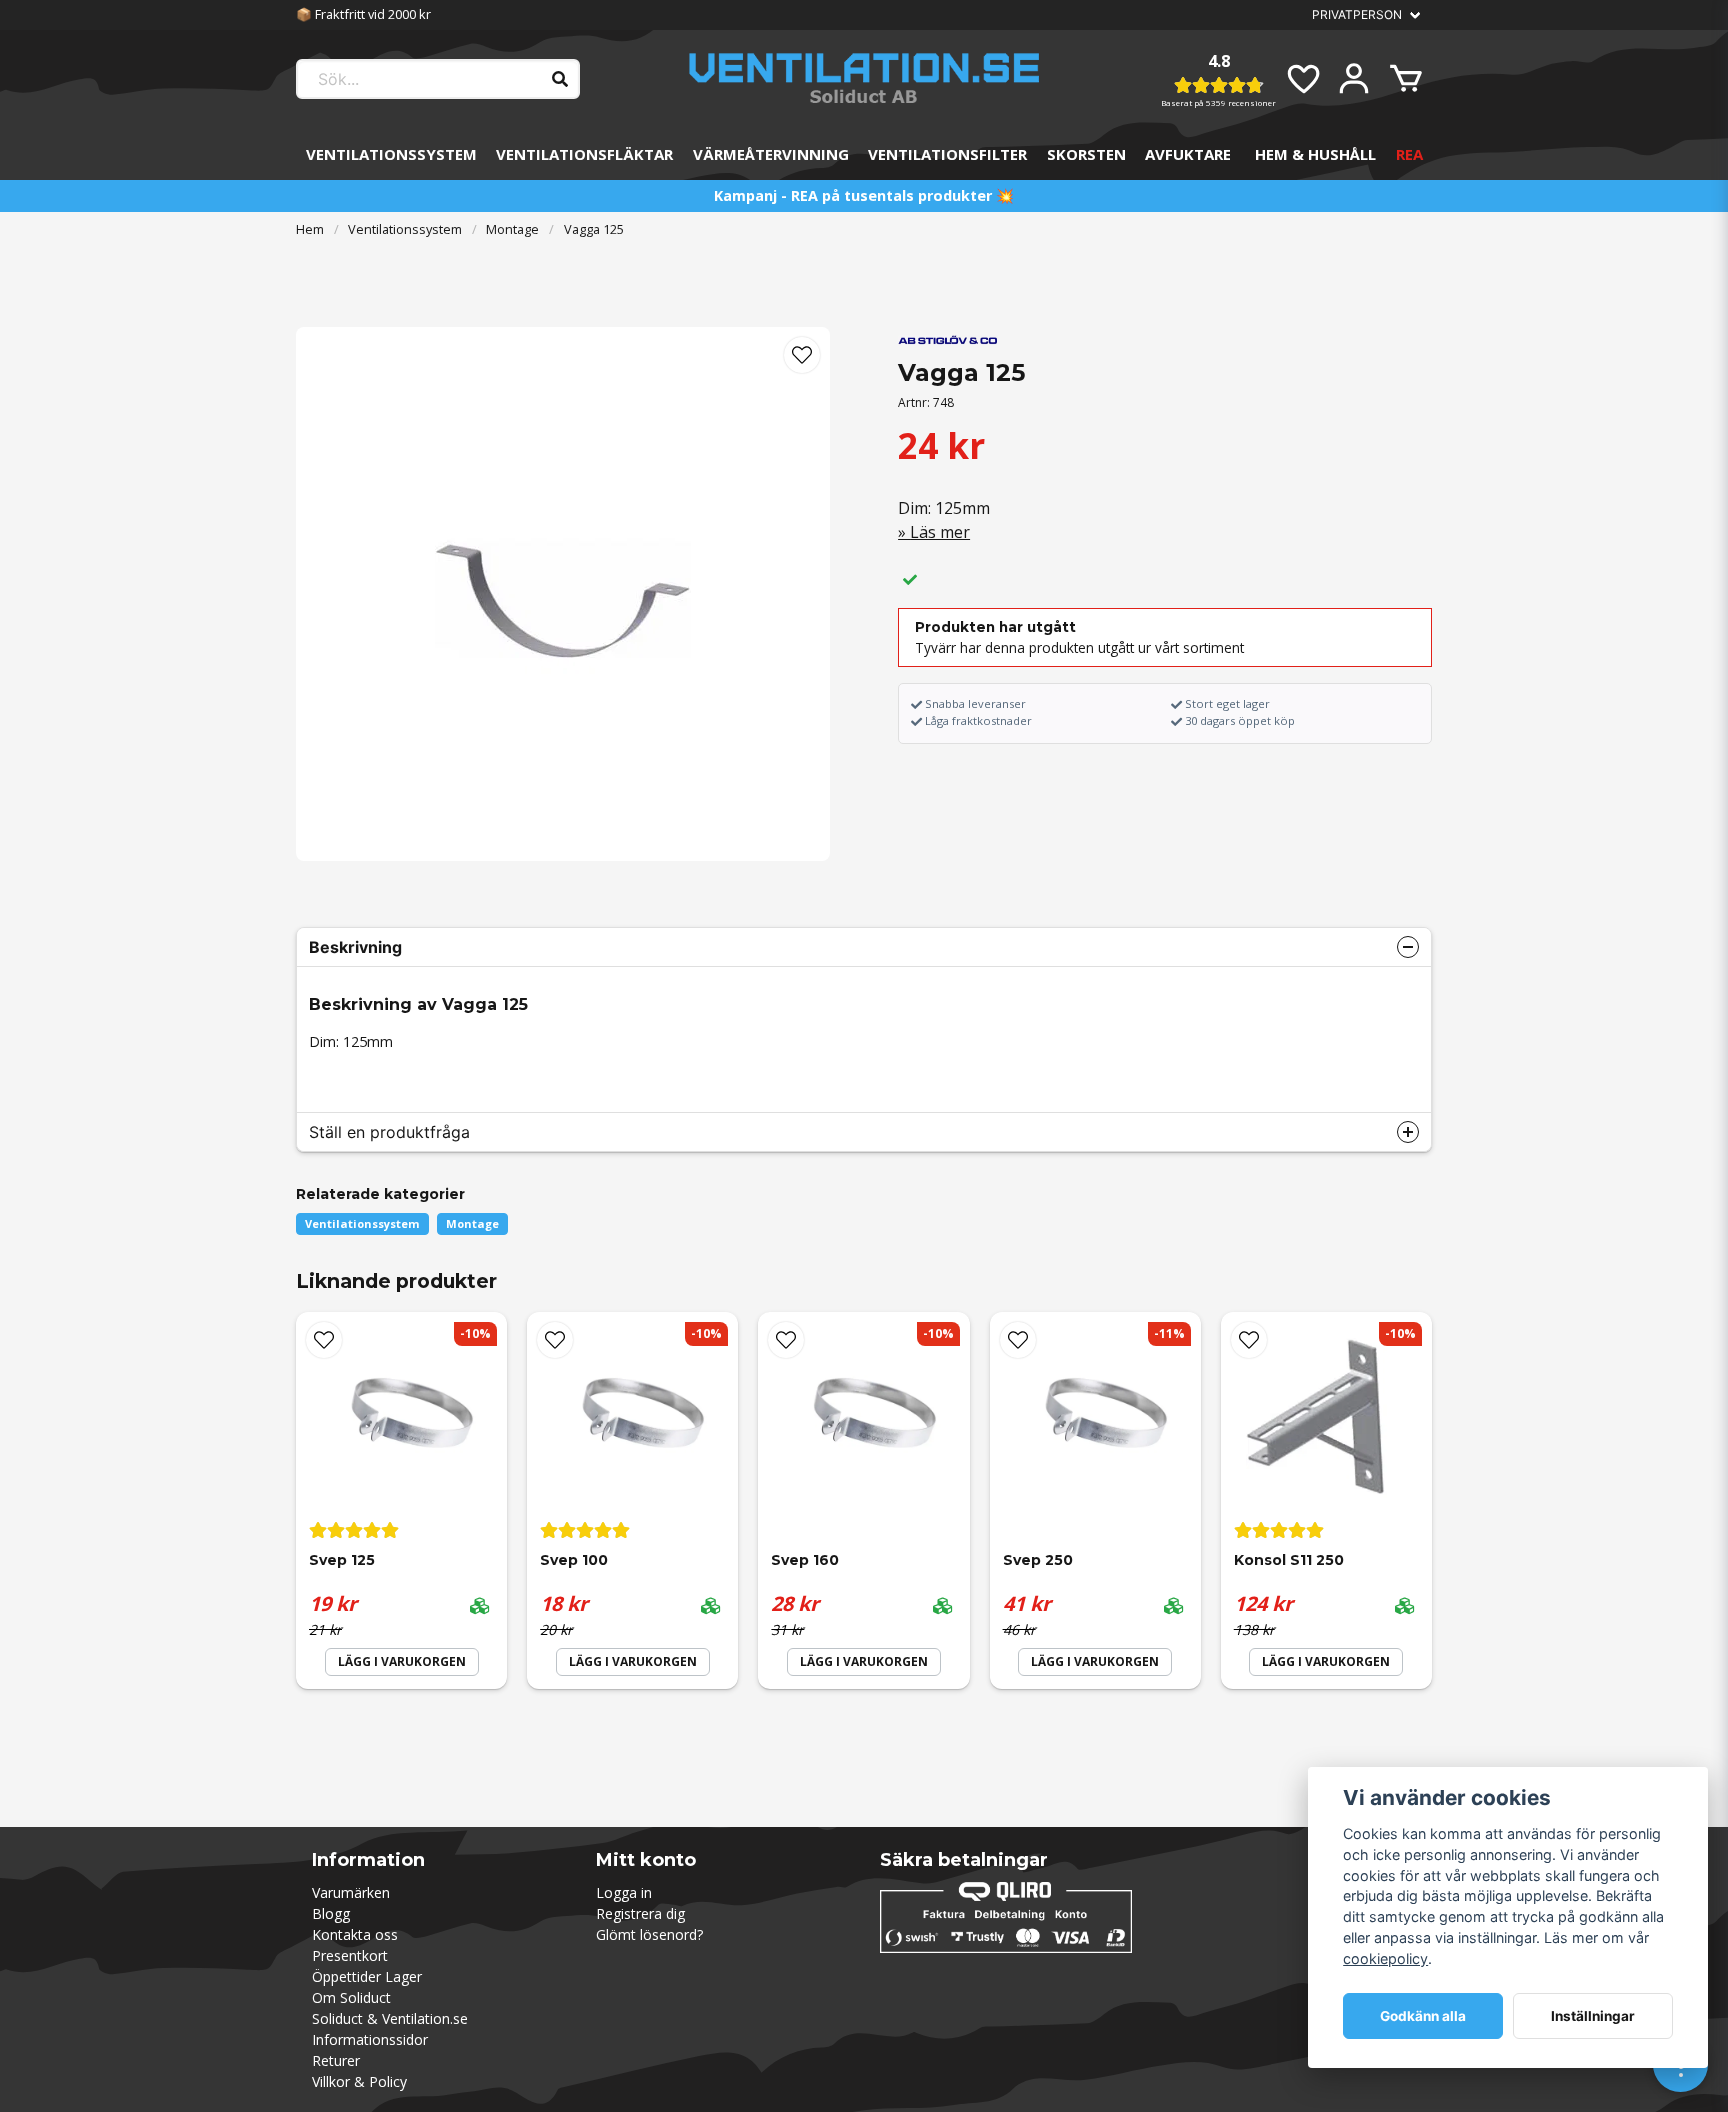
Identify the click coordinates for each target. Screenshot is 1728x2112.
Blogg (331, 1913)
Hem (310, 229)
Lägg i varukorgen (402, 1661)
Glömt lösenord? (649, 1934)
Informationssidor (370, 2039)
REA (1409, 154)
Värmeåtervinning (771, 154)
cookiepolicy (1385, 1958)
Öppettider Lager (367, 1976)
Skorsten (1086, 154)
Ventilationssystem (391, 154)
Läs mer (940, 532)
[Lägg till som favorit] (1302, 79)
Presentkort (350, 1955)
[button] (802, 355)
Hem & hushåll (1315, 154)
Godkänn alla (1423, 2016)
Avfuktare (1188, 154)
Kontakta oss (355, 1934)
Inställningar (1593, 2016)
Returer (336, 2060)
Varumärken (351, 1892)
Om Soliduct (351, 1997)
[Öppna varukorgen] (1406, 79)
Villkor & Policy (359, 2081)
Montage (512, 229)
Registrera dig (640, 1913)
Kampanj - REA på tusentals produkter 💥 (864, 195)
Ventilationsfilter (947, 154)
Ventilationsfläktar (584, 154)
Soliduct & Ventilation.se (390, 2018)
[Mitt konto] (1354, 79)
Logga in (624, 1892)
